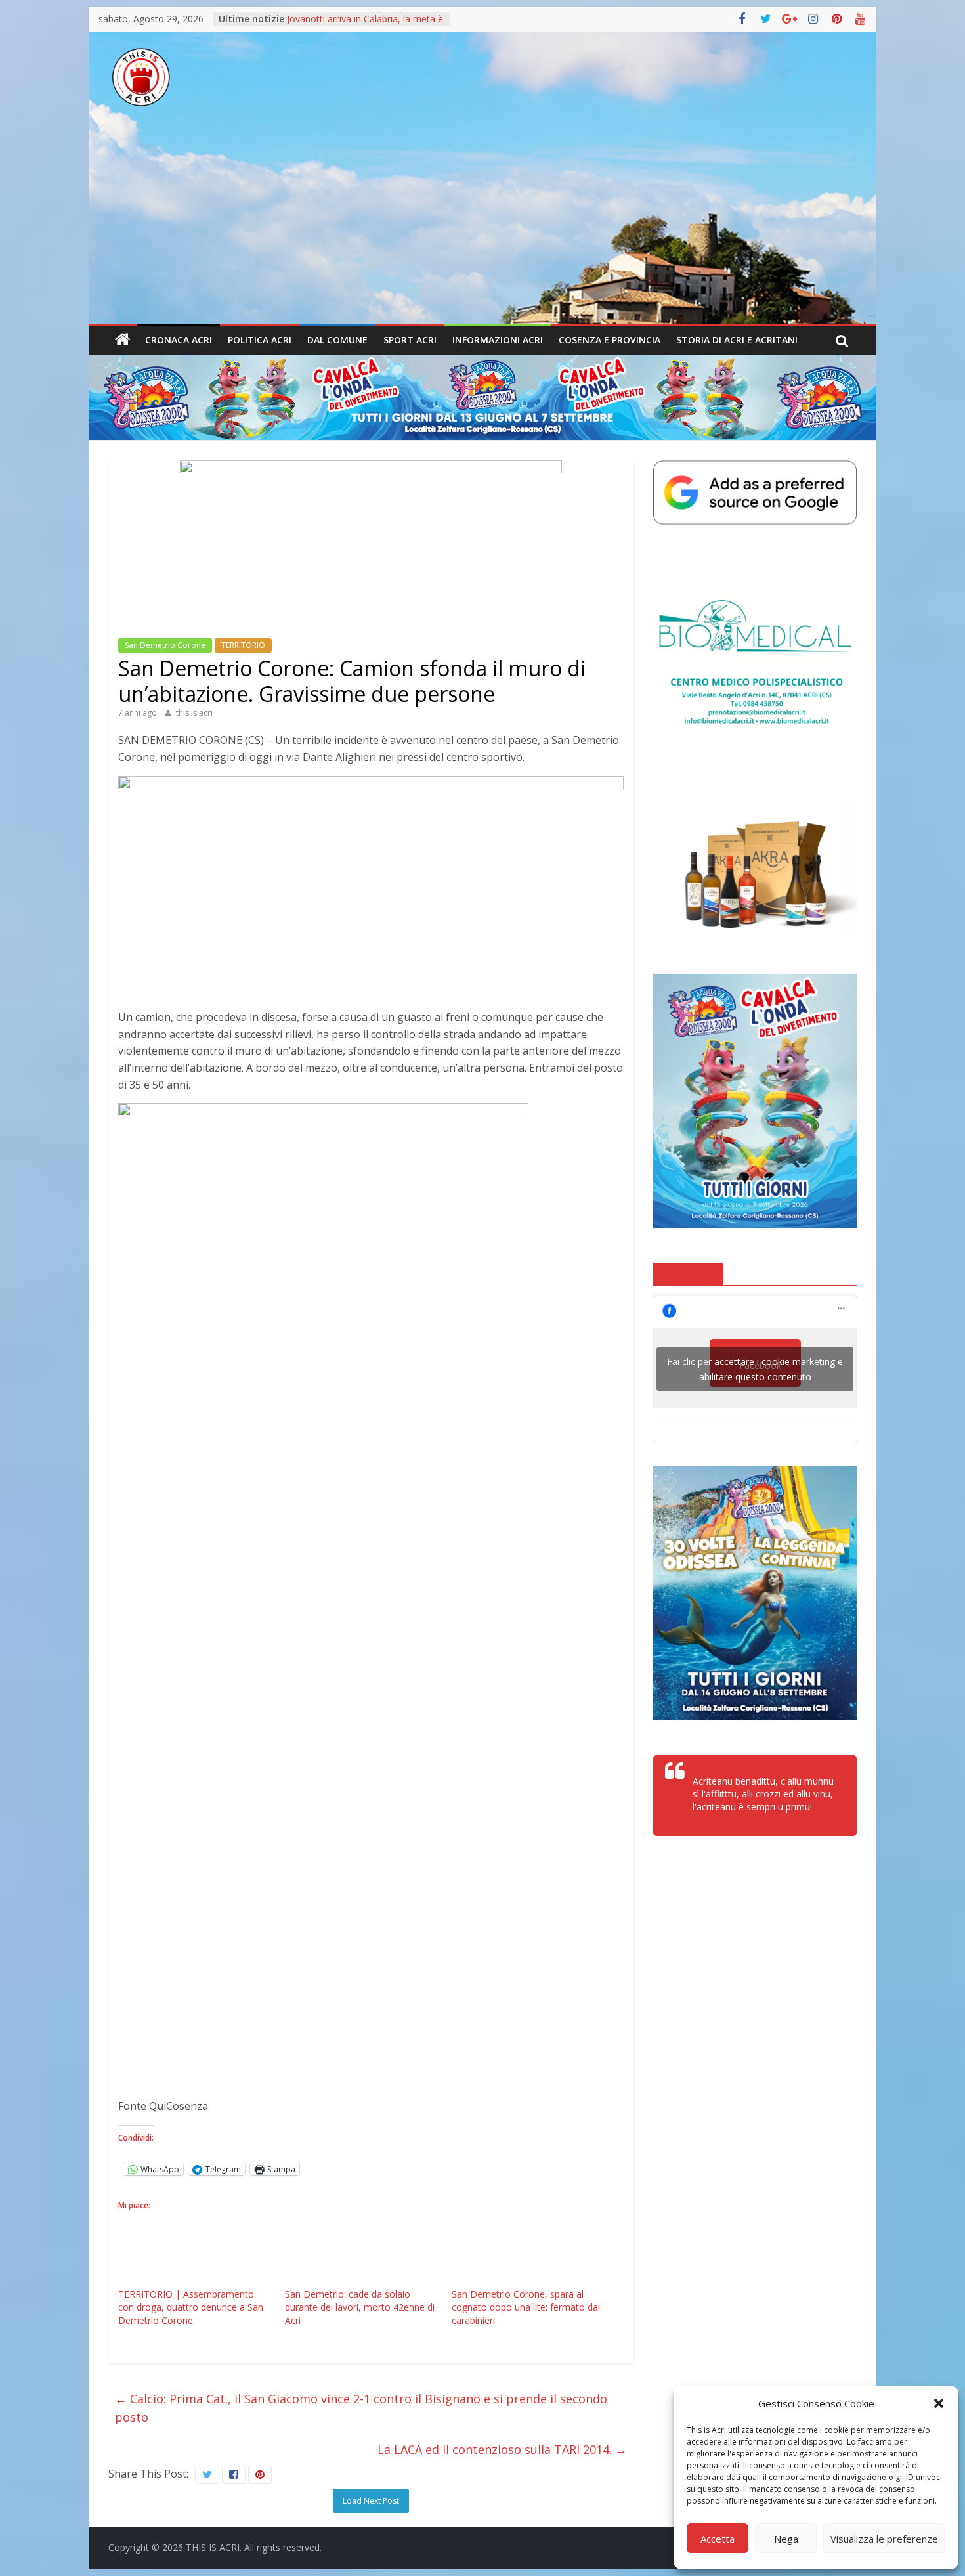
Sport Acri (410, 340)
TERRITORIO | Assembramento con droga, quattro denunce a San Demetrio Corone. (191, 2307)
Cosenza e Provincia (610, 340)
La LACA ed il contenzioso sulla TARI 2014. (502, 2449)
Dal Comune (337, 340)
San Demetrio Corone (165, 645)
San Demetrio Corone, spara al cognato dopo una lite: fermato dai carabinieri (526, 2307)
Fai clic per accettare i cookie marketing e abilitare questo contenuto (755, 1369)
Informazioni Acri (498, 340)
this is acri (194, 713)
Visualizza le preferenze (884, 2539)
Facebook (688, 1273)
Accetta (718, 2539)
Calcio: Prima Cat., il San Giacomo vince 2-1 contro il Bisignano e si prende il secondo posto (361, 2408)
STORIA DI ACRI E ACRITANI (737, 340)
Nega (786, 2539)
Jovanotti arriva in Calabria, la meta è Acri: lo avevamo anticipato (365, 25)
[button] (939, 2403)
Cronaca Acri (179, 340)
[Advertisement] (482, 225)
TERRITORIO (243, 645)
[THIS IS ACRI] (123, 340)
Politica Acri (260, 340)
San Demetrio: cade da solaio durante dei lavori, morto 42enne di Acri (360, 2307)
